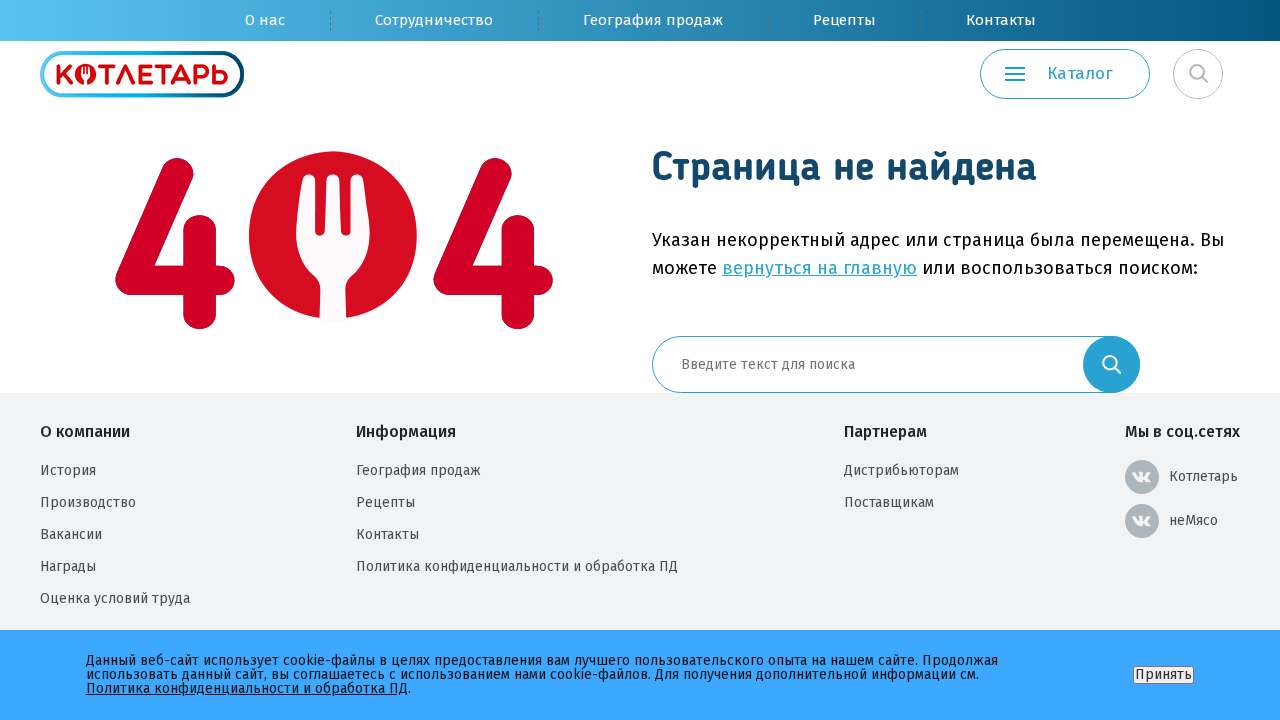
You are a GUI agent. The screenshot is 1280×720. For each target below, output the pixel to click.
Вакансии (71, 534)
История (68, 470)
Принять (1163, 674)
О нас (265, 20)
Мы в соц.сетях (1182, 431)
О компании (85, 431)
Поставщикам (889, 502)
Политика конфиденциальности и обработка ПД (517, 566)
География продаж (653, 20)
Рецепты (844, 20)
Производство (88, 502)
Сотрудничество (434, 20)
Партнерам (885, 431)
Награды (68, 566)
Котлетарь (1203, 476)
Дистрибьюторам (901, 470)
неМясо (1193, 520)
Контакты (1001, 20)
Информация (406, 431)
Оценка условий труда (115, 598)
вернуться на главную (819, 268)
